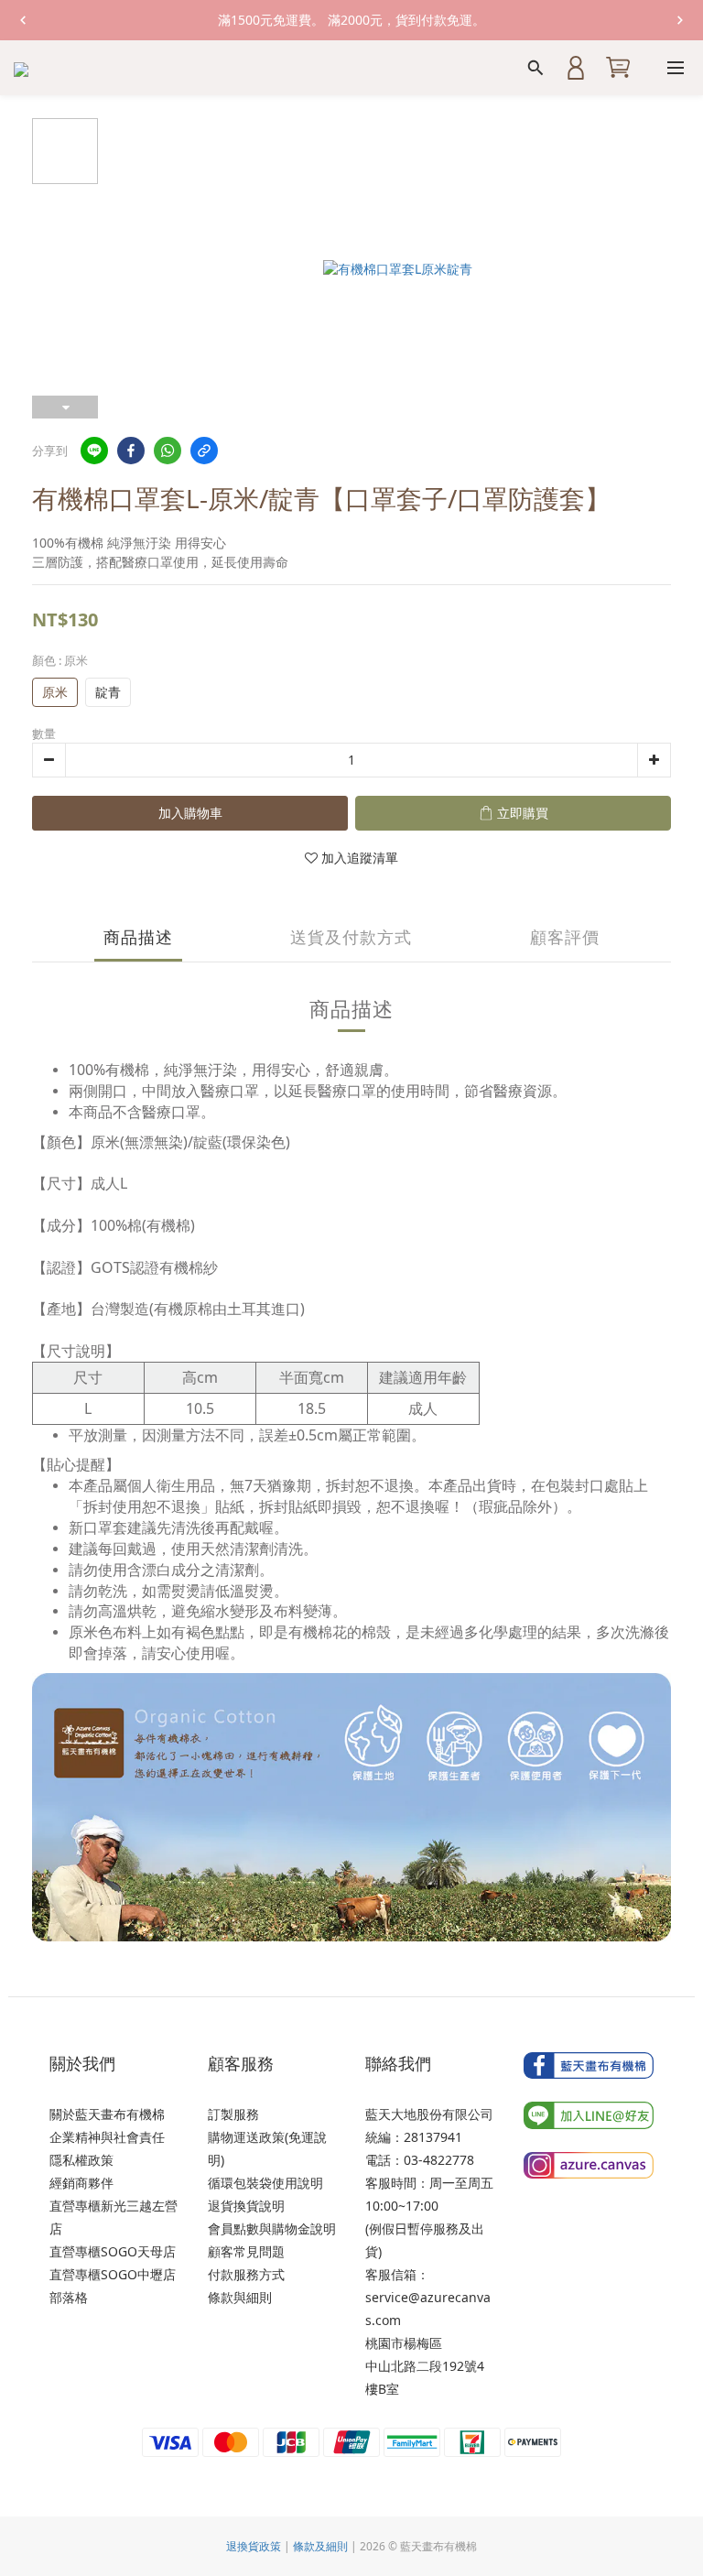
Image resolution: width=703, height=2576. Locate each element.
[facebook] (131, 451)
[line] (94, 451)
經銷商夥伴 (81, 2183)
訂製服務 (233, 2114)
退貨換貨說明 (246, 2206)
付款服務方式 (246, 2274)
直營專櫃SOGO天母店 (113, 2251)
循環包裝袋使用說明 (265, 2183)
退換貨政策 (254, 2546)
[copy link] (204, 451)
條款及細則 (320, 2546)
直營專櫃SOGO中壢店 (113, 2274)
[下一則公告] (680, 20)
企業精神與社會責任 (107, 2137)
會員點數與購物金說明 (272, 2228)
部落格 (69, 2297)
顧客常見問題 (246, 2251)
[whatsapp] (168, 451)
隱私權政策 (81, 2160)
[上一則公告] (23, 20)
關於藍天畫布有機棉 (107, 2114)
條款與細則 (240, 2297)
